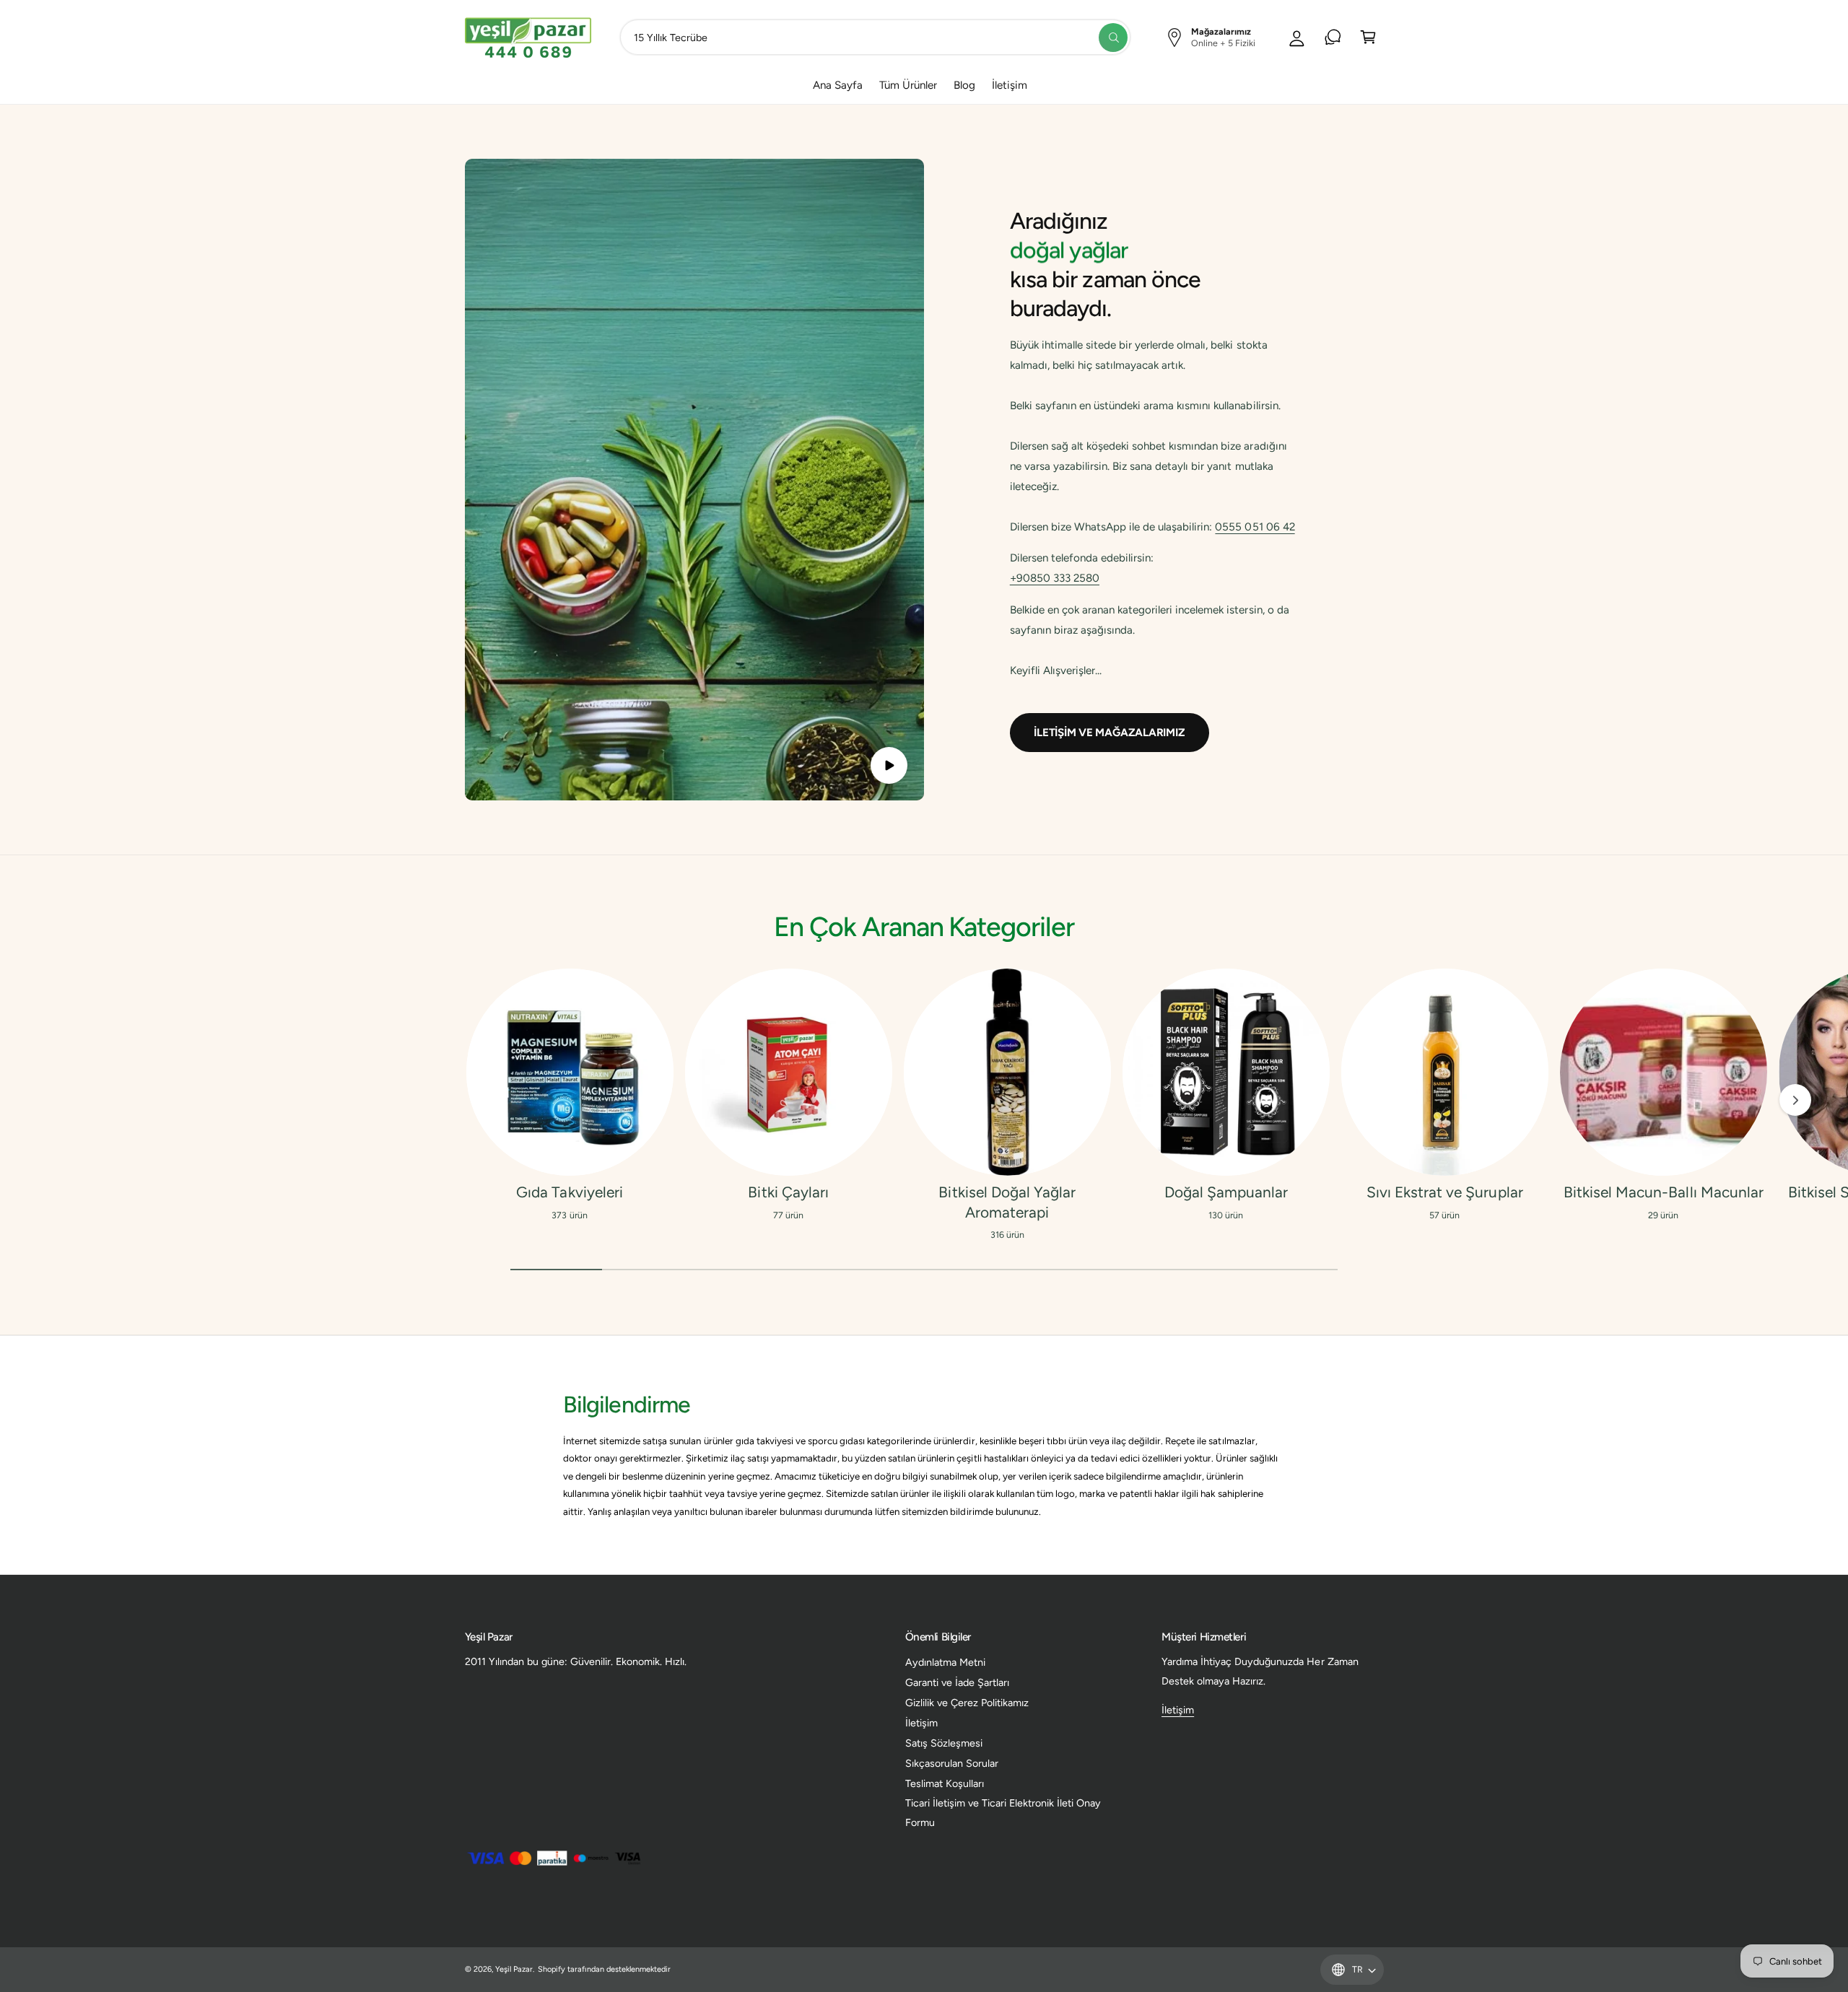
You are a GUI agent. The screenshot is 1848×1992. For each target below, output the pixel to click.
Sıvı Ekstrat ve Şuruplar (1445, 1192)
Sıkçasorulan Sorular (952, 1763)
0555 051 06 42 (1255, 527)
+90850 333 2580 (1055, 578)
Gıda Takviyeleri (569, 1192)
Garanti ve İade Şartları (957, 1682)
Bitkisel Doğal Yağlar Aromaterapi (1007, 1202)
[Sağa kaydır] (1795, 1100)
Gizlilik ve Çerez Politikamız (967, 1703)
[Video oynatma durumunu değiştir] (889, 765)
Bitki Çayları (788, 1192)
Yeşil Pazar (514, 1969)
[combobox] (875, 37)
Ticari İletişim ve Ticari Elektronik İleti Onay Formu (1003, 1812)
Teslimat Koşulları (945, 1783)
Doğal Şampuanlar (1226, 1192)
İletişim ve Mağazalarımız (1109, 733)
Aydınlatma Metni (945, 1662)
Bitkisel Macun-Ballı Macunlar (1664, 1192)
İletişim (921, 1723)
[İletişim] (1333, 37)
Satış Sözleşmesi (944, 1743)
